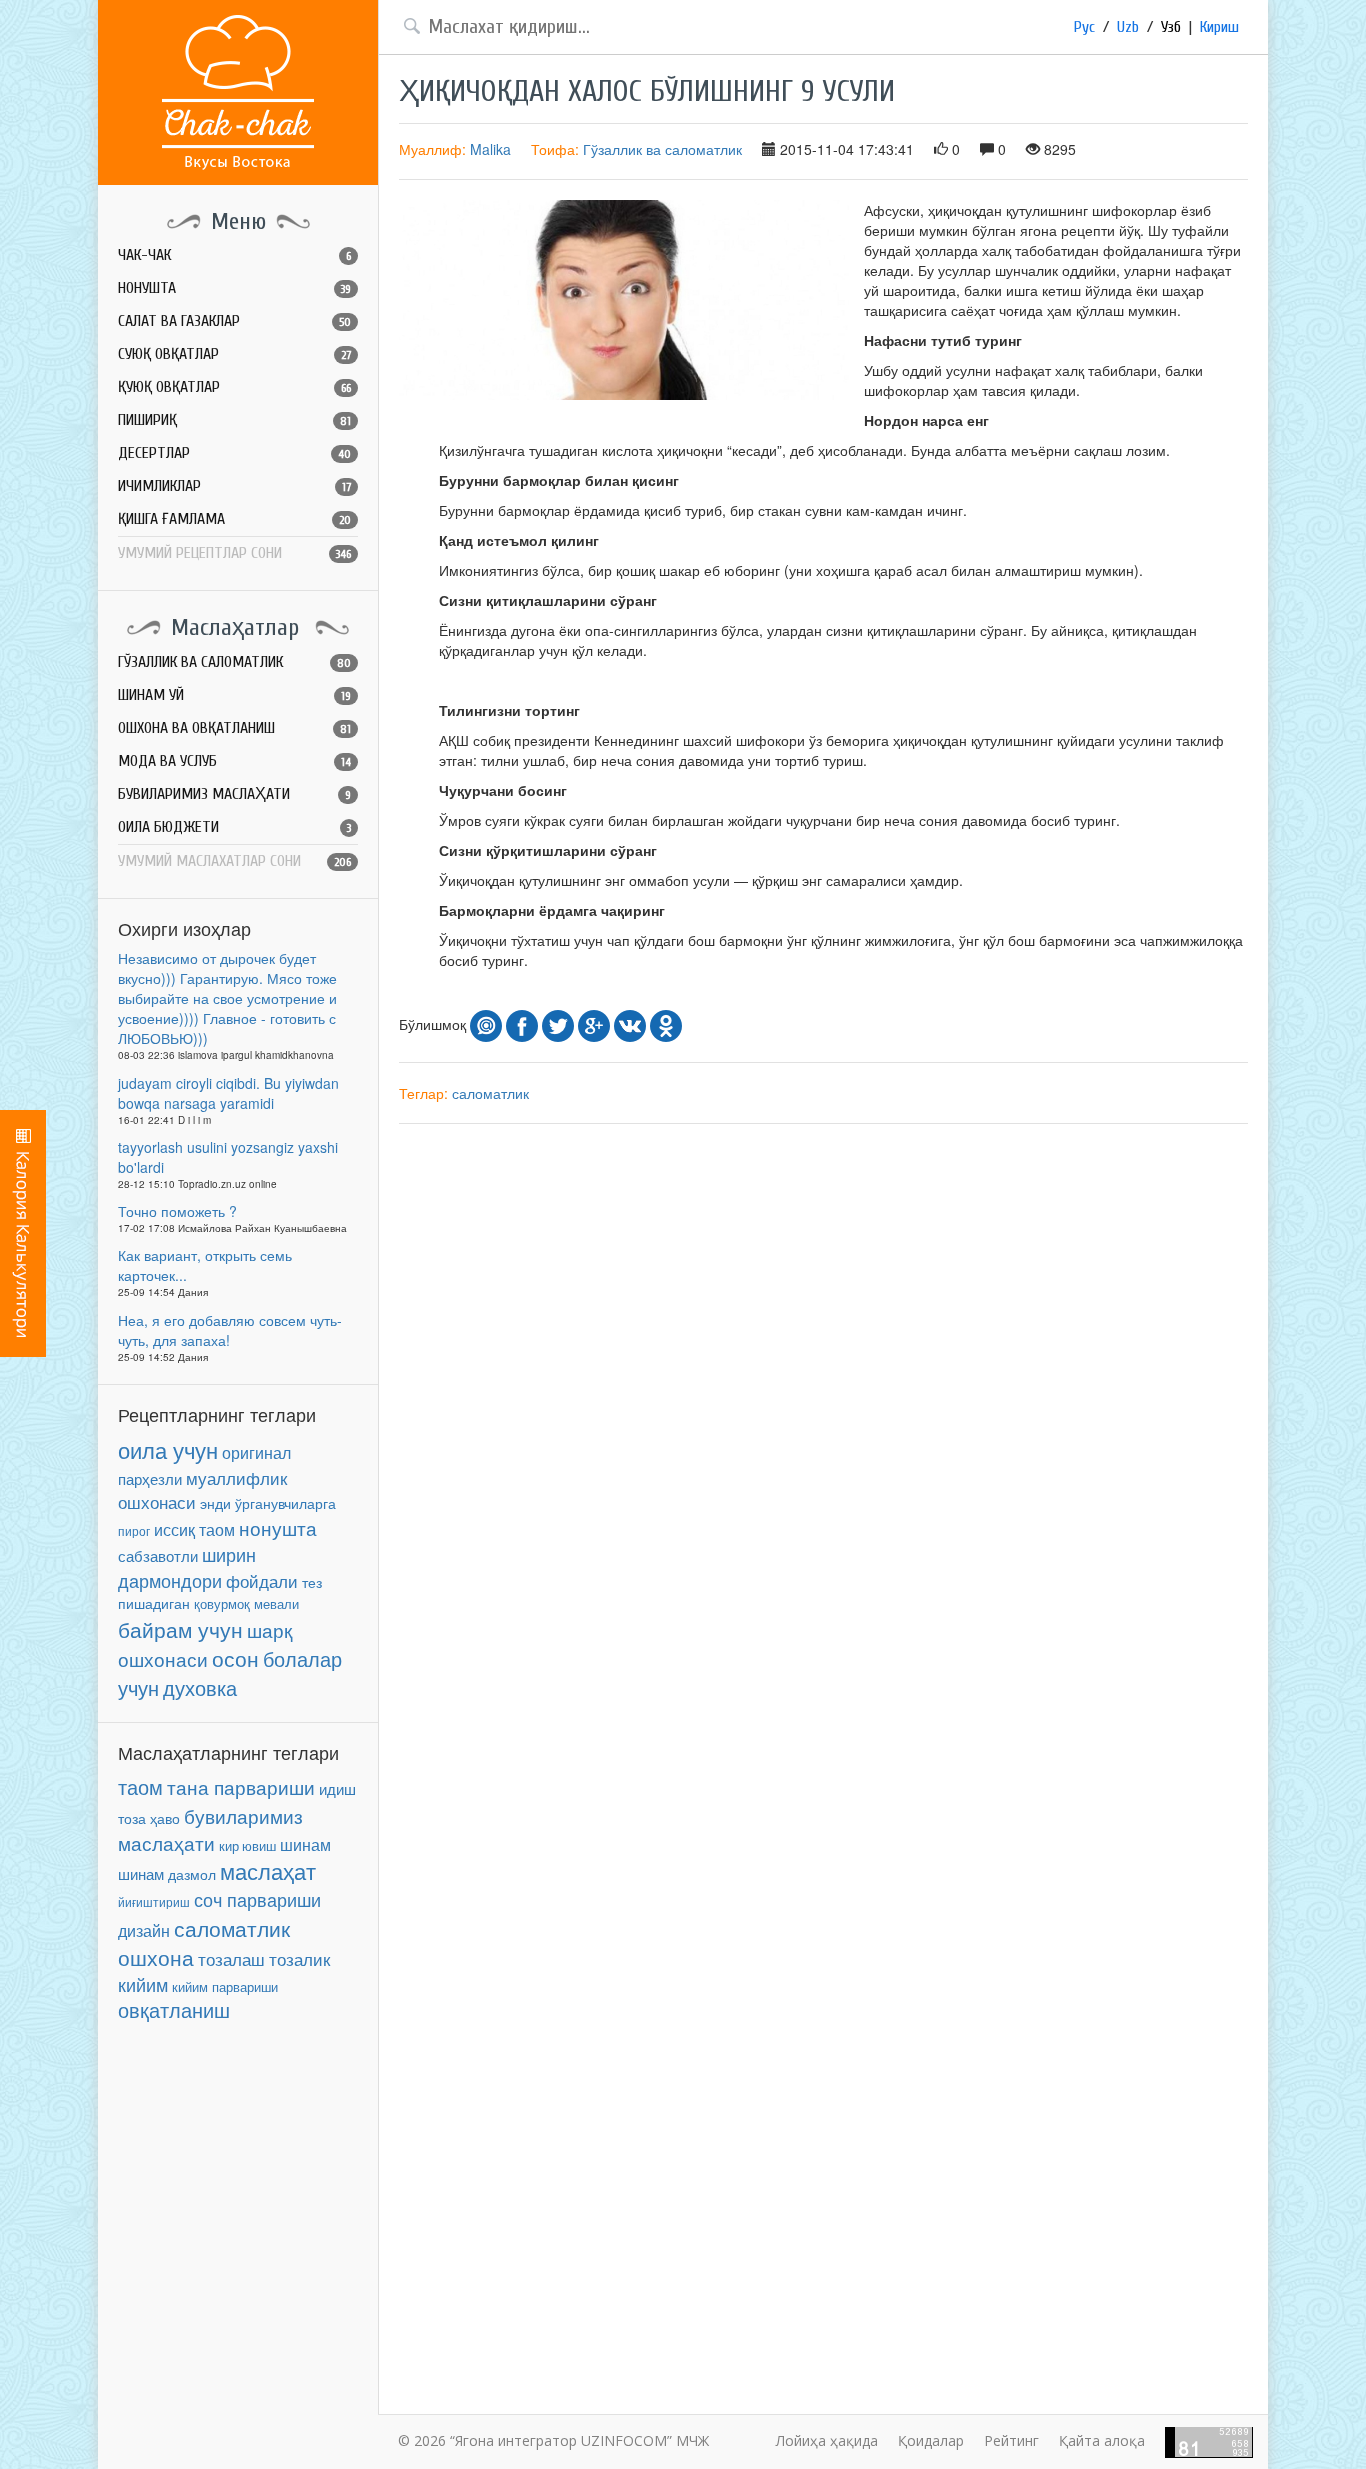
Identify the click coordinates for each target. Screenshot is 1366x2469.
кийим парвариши (225, 1986)
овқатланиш (174, 2010)
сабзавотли (158, 1555)
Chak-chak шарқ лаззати (238, 92)
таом (140, 1786)
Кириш (1219, 27)
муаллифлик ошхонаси (202, 1489)
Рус (1084, 27)
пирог (134, 1530)
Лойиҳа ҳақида (827, 2440)
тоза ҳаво (149, 1818)
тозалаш (231, 1958)
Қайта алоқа (1102, 2440)
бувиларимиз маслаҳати (210, 1829)
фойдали (262, 1581)
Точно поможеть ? (177, 1211)
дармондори (170, 1580)
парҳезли (150, 1478)
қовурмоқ (222, 1604)
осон (235, 1658)
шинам (305, 1844)
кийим (143, 1984)
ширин (229, 1554)
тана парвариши (241, 1787)
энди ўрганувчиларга (268, 1503)
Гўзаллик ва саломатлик (662, 149)
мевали (276, 1603)
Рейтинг (1011, 2440)
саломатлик (232, 1928)
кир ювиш (247, 1846)
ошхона (156, 1957)
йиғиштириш (154, 1901)
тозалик (299, 1959)
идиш (337, 1788)
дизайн (144, 1930)
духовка (200, 1688)
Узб (1171, 27)
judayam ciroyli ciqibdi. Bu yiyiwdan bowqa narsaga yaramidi (228, 1093)
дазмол (192, 1874)
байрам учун (180, 1629)
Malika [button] (490, 149)
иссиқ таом (194, 1529)
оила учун (168, 1449)
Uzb (1128, 27)
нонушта (278, 1527)
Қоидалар (931, 2440)
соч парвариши (257, 1899)
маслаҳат (268, 1870)
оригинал (256, 1452)
